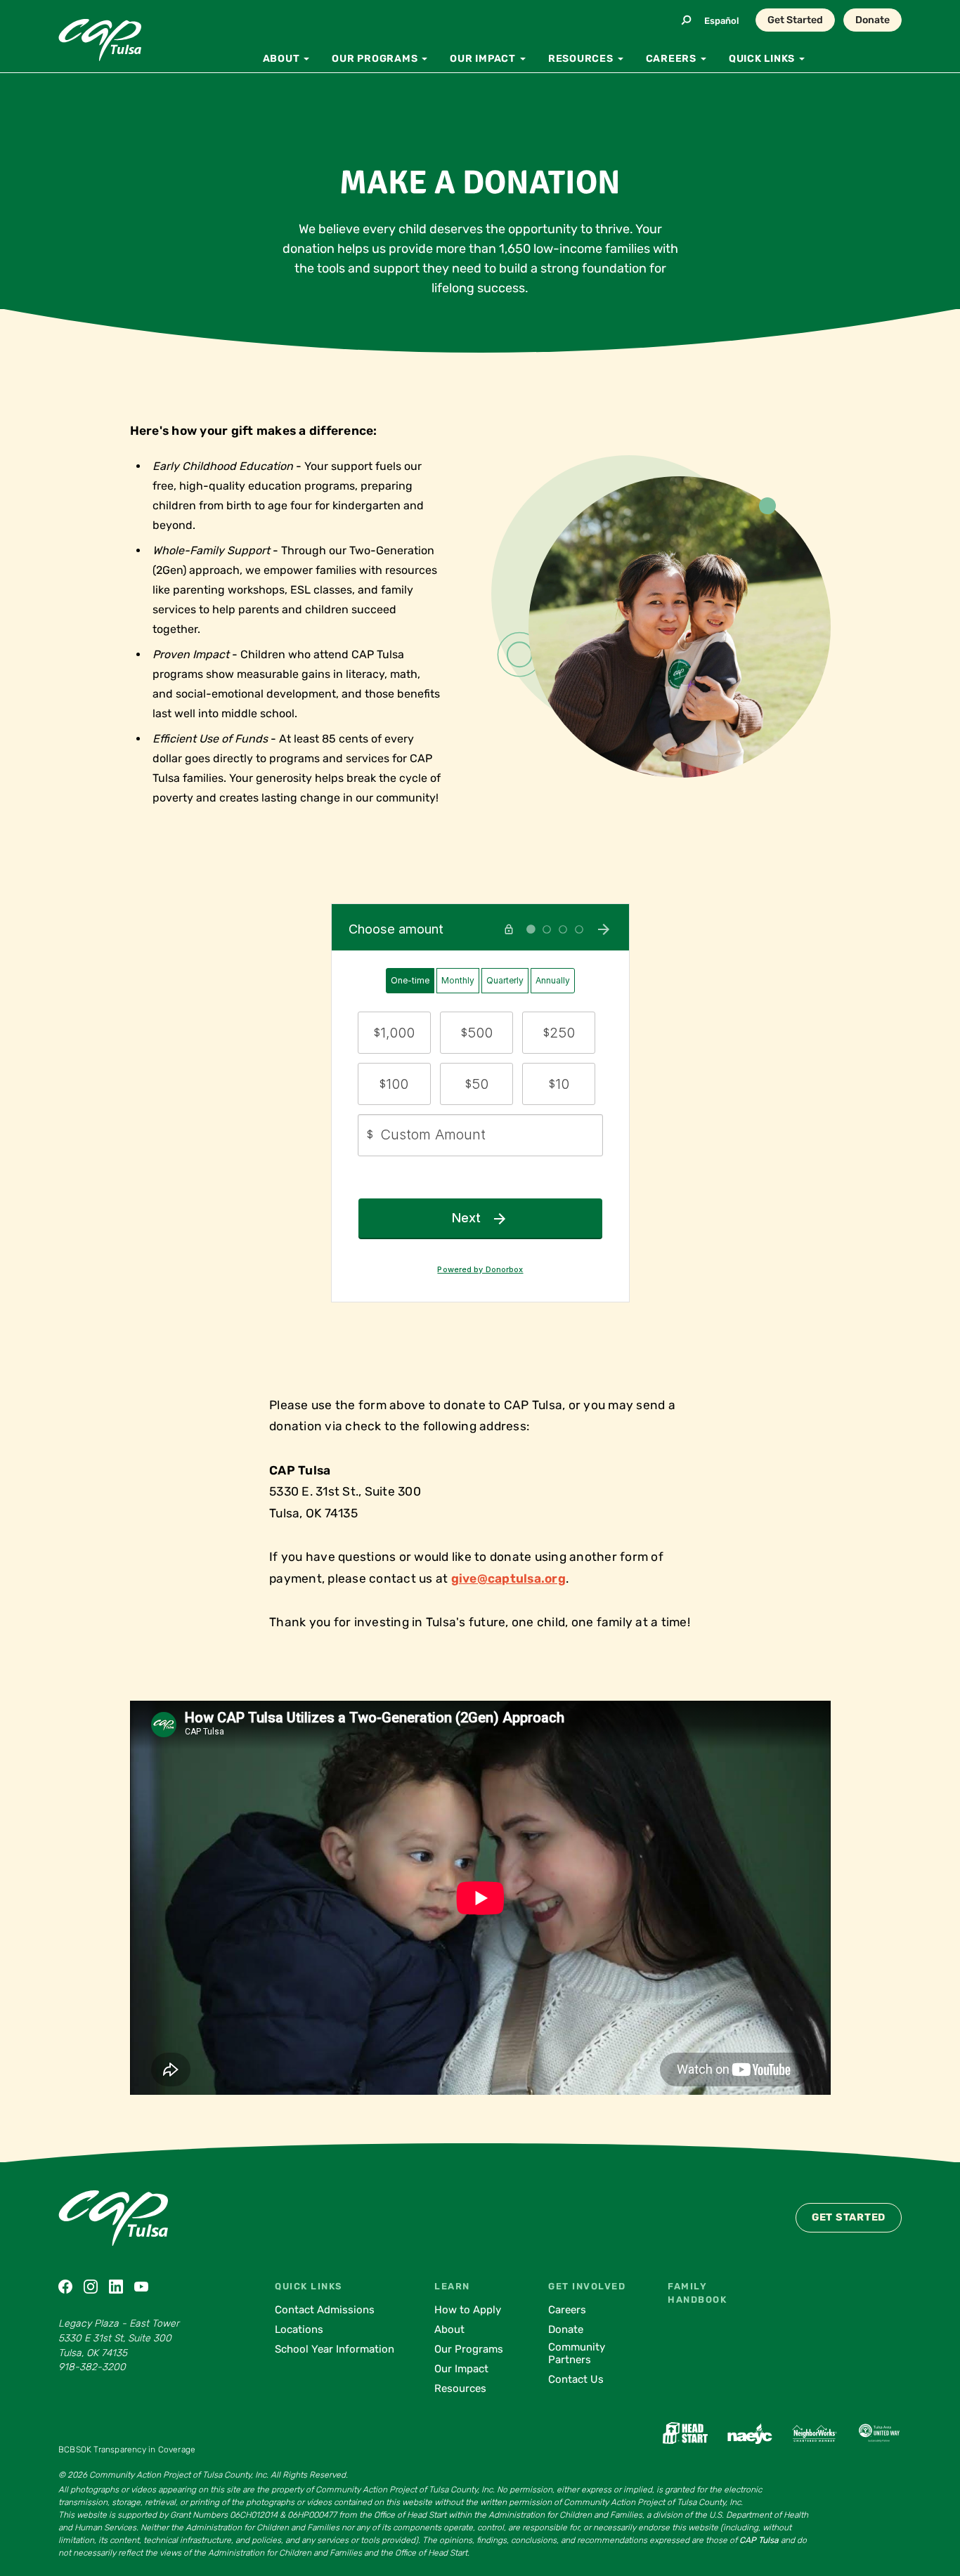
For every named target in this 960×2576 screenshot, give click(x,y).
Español (721, 21)
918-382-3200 (92, 2367)
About (449, 2329)
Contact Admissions (325, 2310)
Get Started (795, 20)
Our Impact (461, 2369)
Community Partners (577, 2353)
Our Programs (469, 2349)
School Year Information (335, 2349)
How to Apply (468, 2310)
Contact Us (576, 2379)
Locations (299, 2329)
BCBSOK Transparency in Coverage (127, 2450)
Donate (873, 20)
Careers (567, 2310)
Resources (460, 2388)
